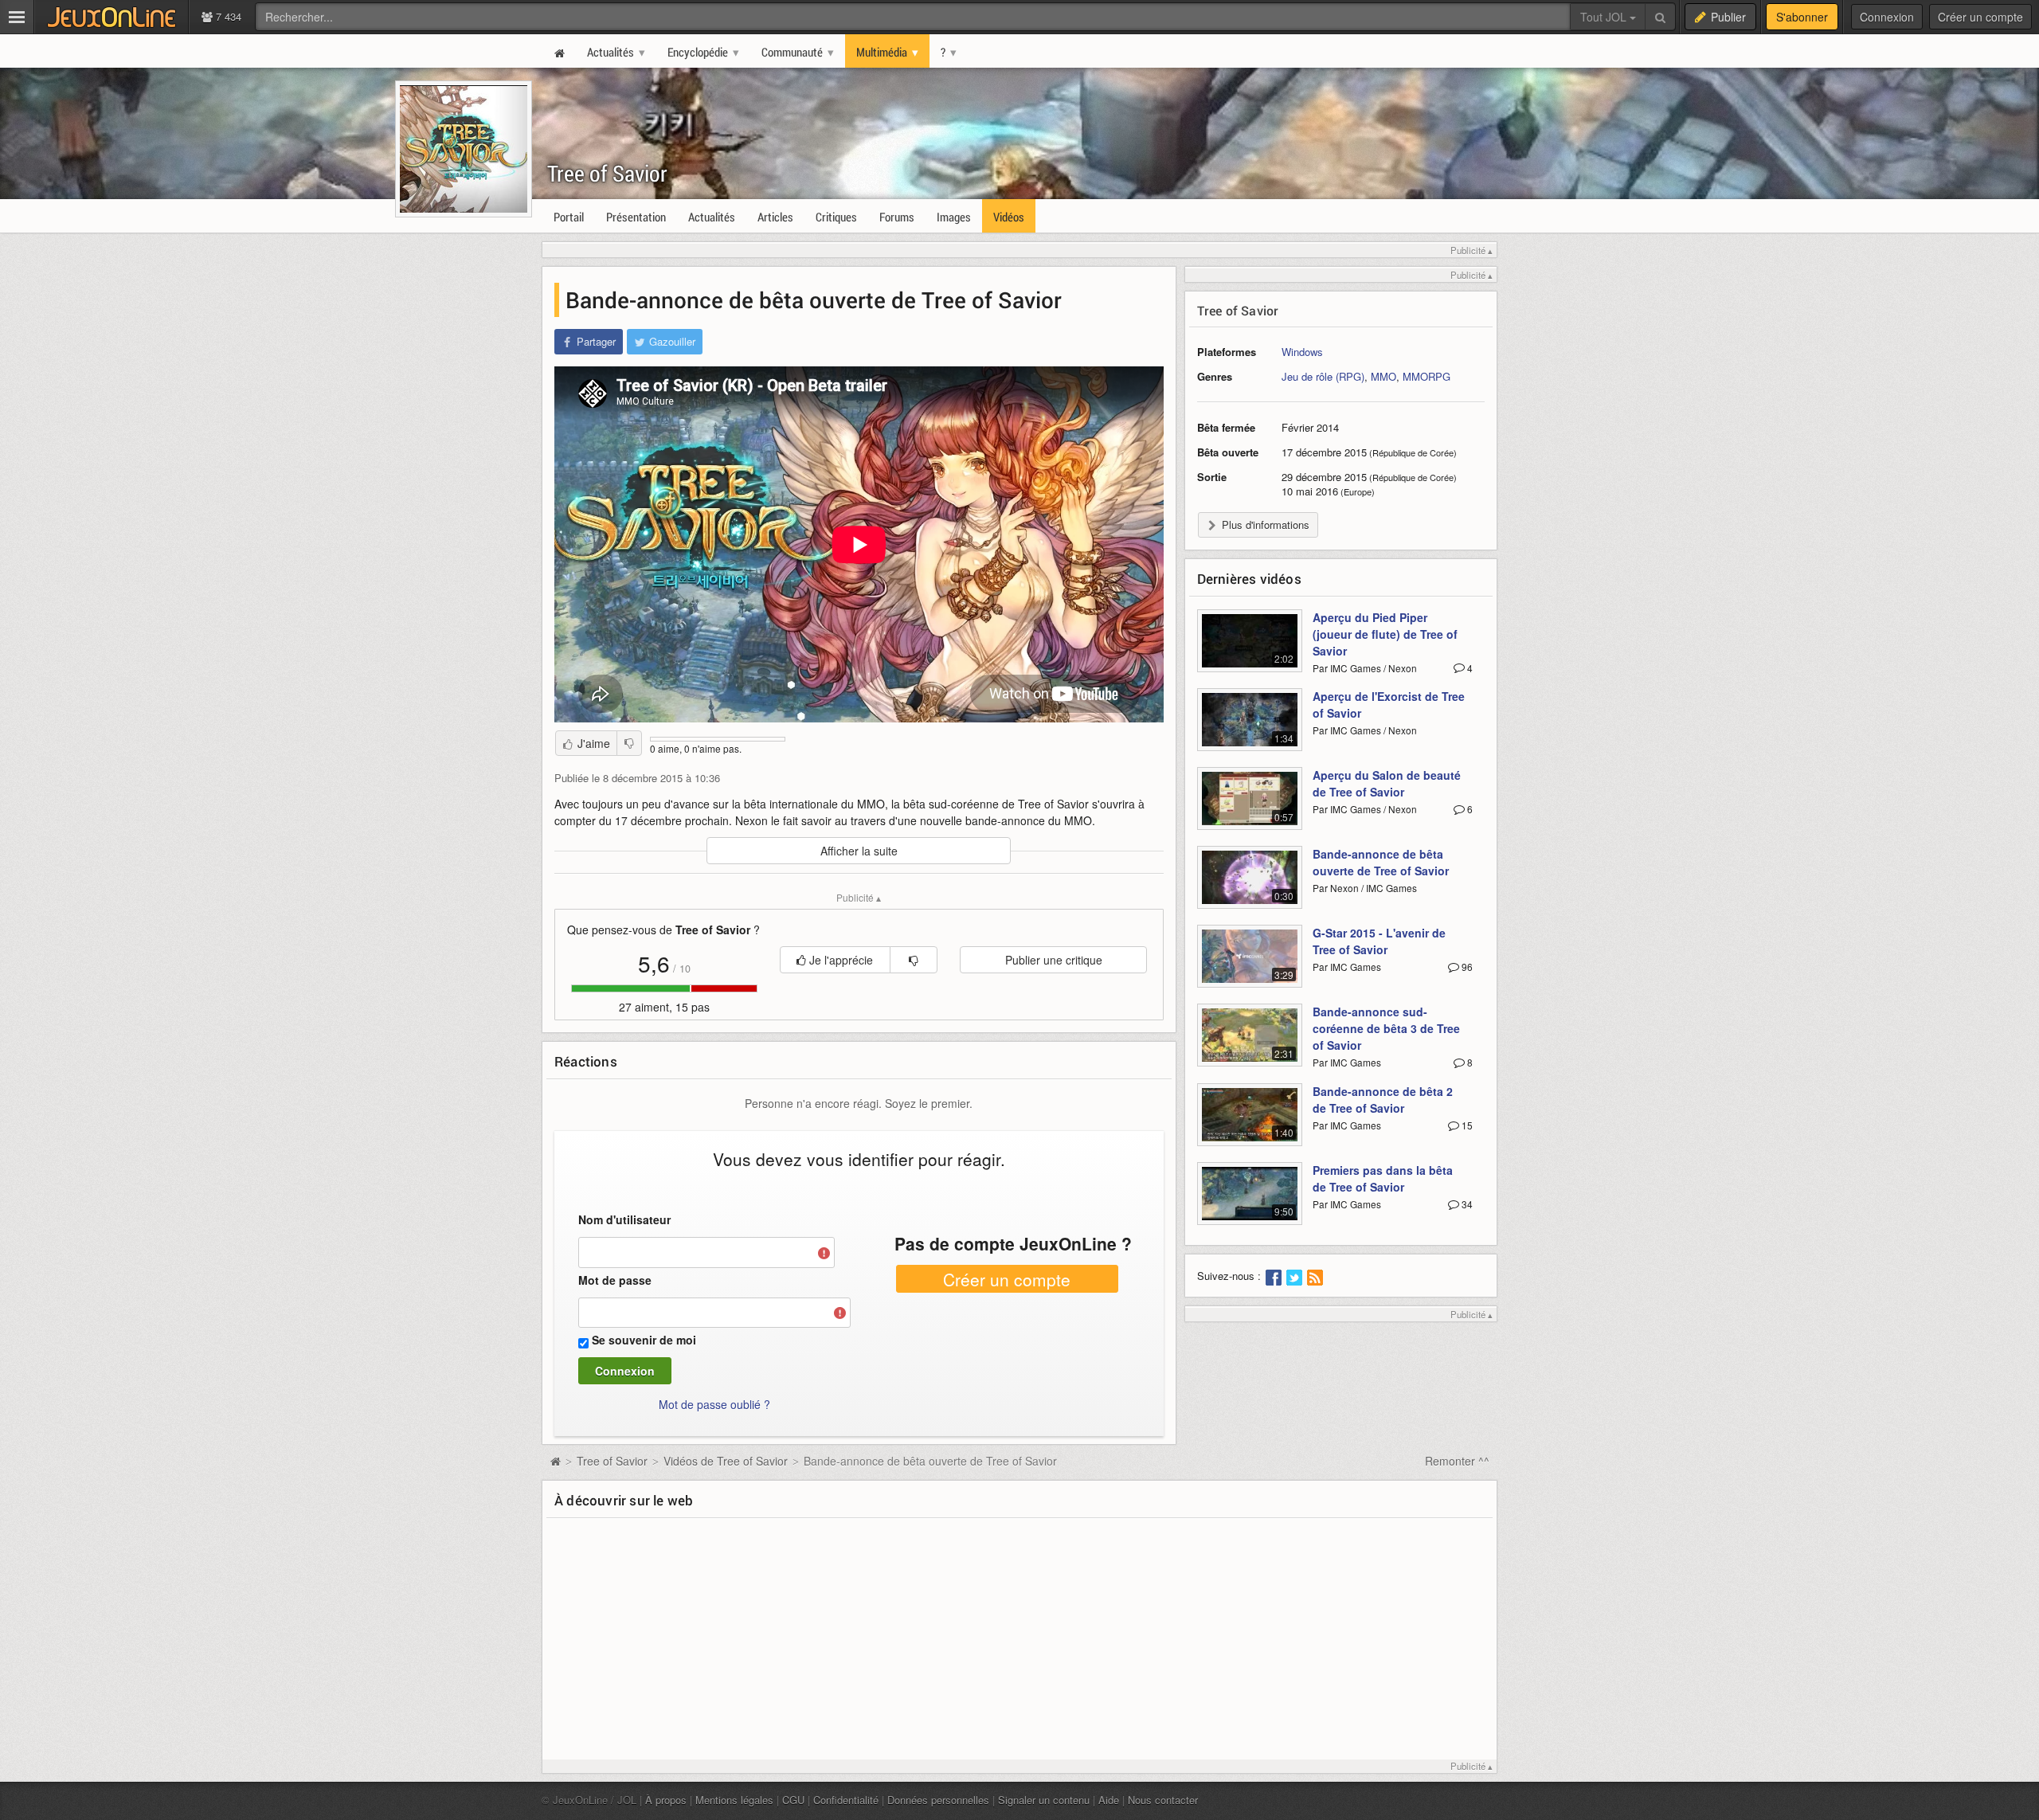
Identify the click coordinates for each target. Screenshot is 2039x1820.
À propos (666, 1800)
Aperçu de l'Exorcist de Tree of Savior (1389, 705)
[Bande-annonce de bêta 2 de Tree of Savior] (1250, 1124)
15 (1466, 1125)
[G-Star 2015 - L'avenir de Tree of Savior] (1250, 965)
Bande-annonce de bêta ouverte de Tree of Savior (1381, 862)
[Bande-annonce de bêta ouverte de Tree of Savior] (1250, 887)
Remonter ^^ (1457, 1461)
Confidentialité (846, 1800)
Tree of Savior (607, 173)
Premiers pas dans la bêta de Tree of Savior (1383, 1178)
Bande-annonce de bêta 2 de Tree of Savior (1383, 1100)
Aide (1109, 1800)
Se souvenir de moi (644, 1340)
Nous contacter (1163, 1800)
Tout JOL (1605, 17)
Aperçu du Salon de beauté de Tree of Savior (1387, 783)
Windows (1302, 352)
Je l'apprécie (839, 960)
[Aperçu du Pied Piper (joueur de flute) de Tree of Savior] (1250, 650)
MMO (1383, 376)
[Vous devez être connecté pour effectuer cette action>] (914, 960)
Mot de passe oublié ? (714, 1404)
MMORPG (1427, 376)
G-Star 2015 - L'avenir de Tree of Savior (1379, 941)
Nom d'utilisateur (624, 1219)
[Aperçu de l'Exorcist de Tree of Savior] (1250, 729)
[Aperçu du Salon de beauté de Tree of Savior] (1250, 808)
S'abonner (1802, 17)
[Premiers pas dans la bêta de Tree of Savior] (1250, 1203)
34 (1466, 1204)
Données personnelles (938, 1800)
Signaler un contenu (1044, 1800)
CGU (793, 1800)
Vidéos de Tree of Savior (726, 1461)
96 (1466, 967)
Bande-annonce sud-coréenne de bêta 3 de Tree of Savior (1386, 1028)
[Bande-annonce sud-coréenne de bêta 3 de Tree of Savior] (1250, 1044)
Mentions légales (734, 1800)
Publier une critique (1054, 960)
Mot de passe (615, 1280)
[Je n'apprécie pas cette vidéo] (629, 743)
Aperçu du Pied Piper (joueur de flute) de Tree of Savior (1385, 634)
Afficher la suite (859, 851)
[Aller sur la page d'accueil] (555, 1461)
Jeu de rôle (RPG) (1323, 376)
